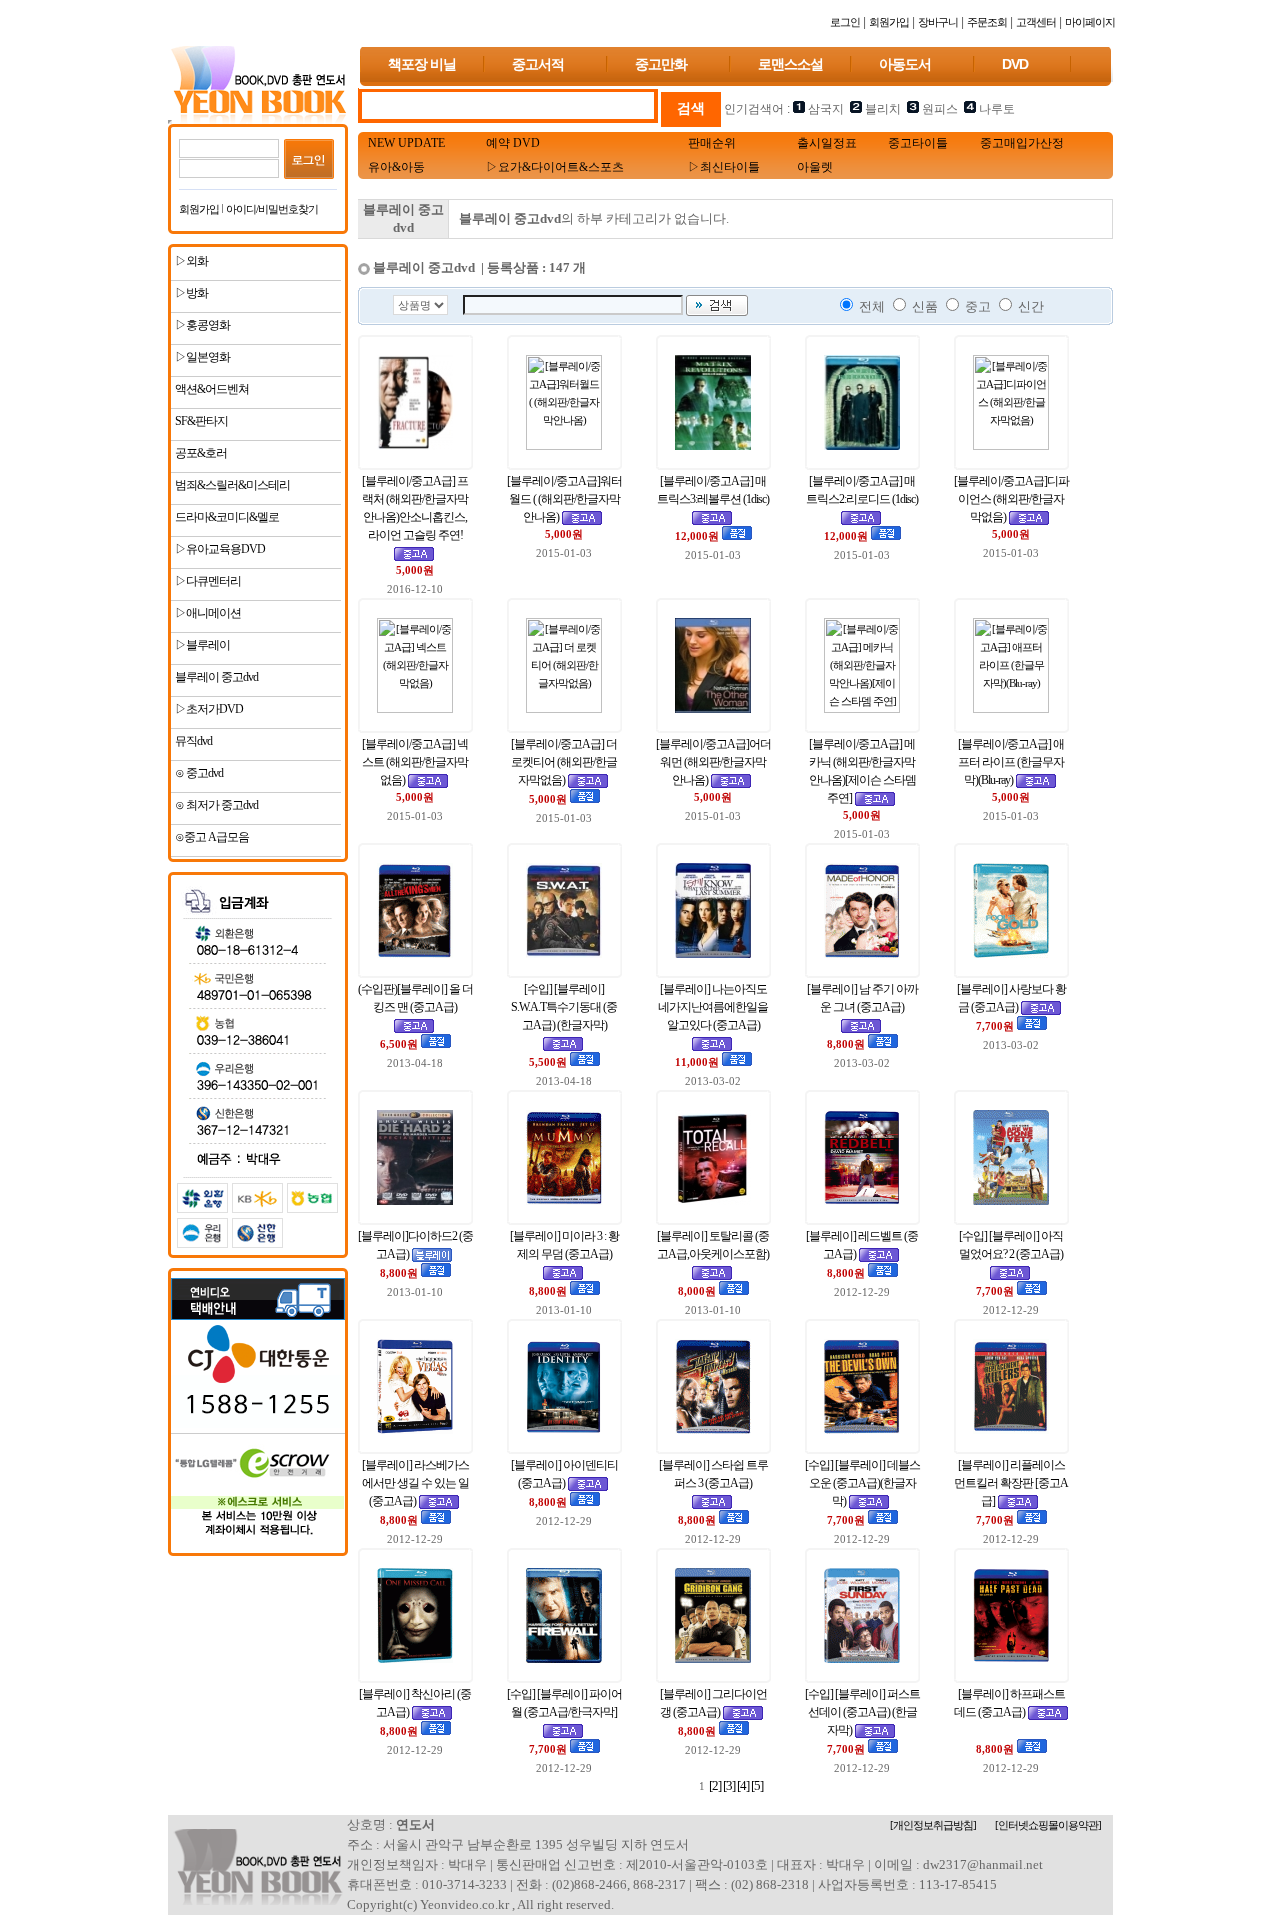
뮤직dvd (192, 741)
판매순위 (712, 143)
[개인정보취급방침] (933, 1825)
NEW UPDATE (406, 143)
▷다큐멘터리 (207, 581)
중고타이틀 (918, 143)
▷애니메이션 (207, 613)
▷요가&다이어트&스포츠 (555, 167)
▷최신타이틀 (724, 167)
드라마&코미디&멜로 (226, 517)
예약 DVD (513, 143)
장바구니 (938, 22)
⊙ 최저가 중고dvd (215, 805)
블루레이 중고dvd (215, 677)
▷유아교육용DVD (219, 549)
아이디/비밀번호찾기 (272, 209)
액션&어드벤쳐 (211, 389)
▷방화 (190, 293)
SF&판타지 (200, 421)
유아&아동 (396, 167)
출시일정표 (827, 143)
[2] (715, 1785)
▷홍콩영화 (201, 325)
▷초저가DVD (208, 709)
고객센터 (1036, 22)
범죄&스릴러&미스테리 (231, 485)
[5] (757, 1785)
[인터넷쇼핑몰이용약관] (1048, 1825)
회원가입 (889, 22)
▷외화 (190, 261)
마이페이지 (1090, 22)
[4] (743, 1785)
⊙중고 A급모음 (211, 837)
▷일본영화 (201, 357)
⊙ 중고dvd (198, 773)
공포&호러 (200, 453)
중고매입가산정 (1022, 143)
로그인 (845, 22)
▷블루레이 (201, 645)
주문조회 (987, 22)
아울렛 (815, 167)
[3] (729, 1785)
